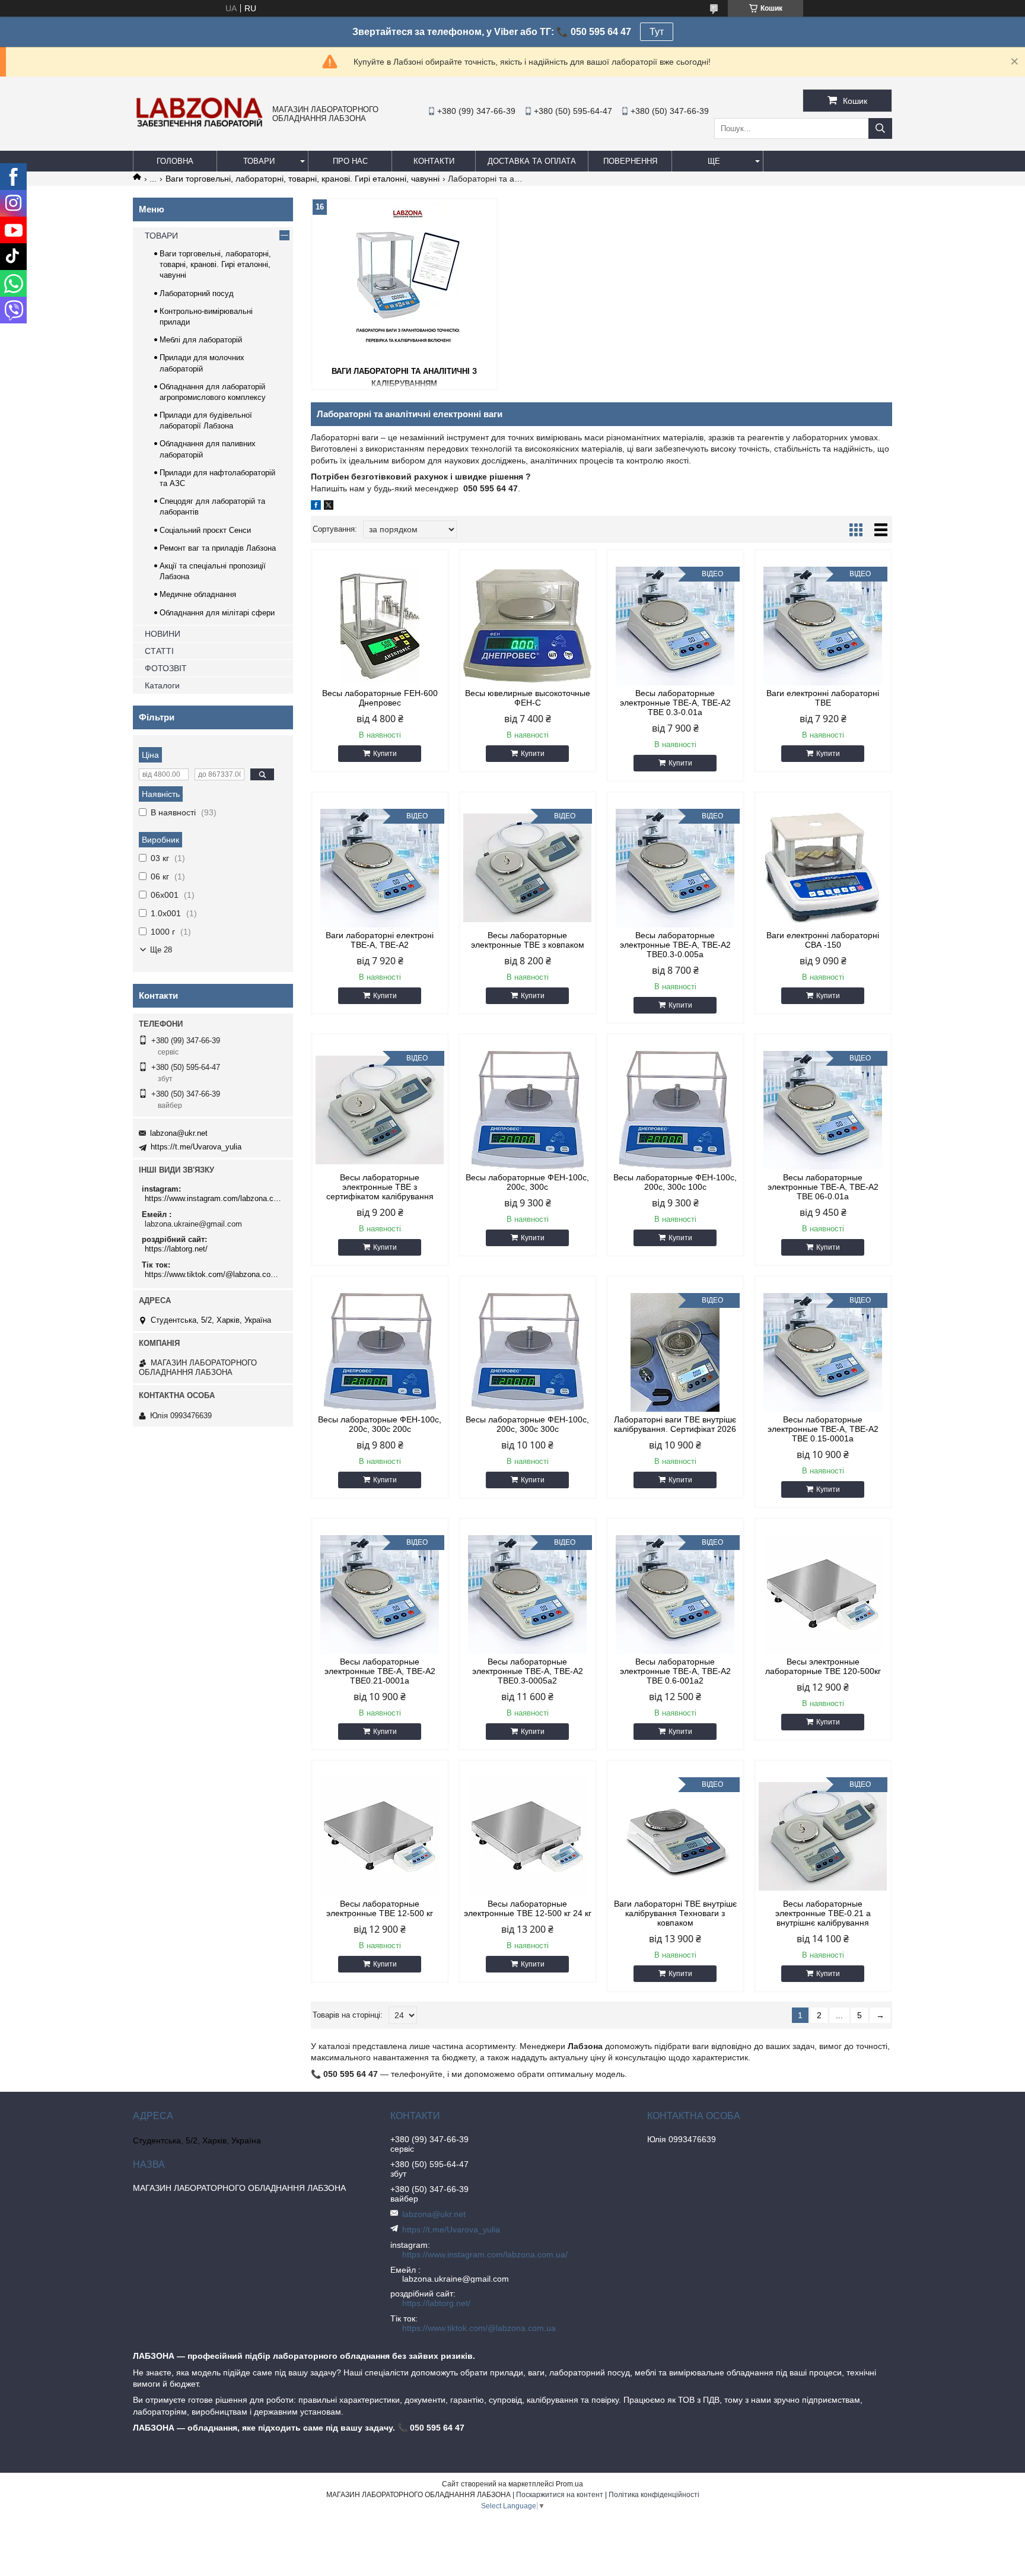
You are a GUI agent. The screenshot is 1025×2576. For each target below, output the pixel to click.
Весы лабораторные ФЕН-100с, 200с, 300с (527, 1182)
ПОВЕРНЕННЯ (630, 161)
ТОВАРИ (259, 161)
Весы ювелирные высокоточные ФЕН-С (528, 698)
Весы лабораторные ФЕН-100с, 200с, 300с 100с (675, 1182)
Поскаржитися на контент (560, 2495)
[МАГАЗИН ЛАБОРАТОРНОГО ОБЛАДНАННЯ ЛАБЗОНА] (200, 126)
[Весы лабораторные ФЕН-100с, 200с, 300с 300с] (528, 1352)
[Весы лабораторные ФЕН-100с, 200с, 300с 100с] (675, 1110)
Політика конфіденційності (654, 2495)
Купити (385, 754)
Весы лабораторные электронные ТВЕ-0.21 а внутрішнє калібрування (823, 1913)
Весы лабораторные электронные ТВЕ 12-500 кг (380, 1908)
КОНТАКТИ (434, 161)
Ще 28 (161, 950)
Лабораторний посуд (197, 293)
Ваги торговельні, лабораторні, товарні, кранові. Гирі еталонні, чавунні (303, 179)
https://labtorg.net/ (176, 1249)
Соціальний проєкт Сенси (205, 530)
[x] (329, 507)
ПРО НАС (350, 161)
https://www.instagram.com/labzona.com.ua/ (214, 1198)
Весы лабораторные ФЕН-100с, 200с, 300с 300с (527, 1424)
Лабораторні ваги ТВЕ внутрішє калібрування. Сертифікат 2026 (675, 1424)
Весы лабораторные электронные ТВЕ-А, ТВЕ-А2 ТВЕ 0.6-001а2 (675, 1671)
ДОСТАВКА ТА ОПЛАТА (532, 161)
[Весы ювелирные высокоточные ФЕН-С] (528, 626)
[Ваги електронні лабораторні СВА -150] (823, 868)
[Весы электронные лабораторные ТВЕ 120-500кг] (823, 1594)
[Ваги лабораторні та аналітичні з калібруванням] (405, 281)
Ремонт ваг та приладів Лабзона (218, 548)
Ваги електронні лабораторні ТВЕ (823, 698)
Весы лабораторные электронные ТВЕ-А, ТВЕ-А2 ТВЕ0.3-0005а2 (528, 1671)
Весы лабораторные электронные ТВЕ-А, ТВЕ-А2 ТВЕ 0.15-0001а (823, 1429)
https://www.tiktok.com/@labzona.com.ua (214, 1274)
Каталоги (162, 685)
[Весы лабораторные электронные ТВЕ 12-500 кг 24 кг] (528, 1837)
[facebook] (316, 507)
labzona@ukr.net (179, 1133)
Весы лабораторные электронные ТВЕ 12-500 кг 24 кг (528, 1908)
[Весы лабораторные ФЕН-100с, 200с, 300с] (528, 1110)
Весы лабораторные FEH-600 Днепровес (380, 698)
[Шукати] (880, 128)
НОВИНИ (163, 634)
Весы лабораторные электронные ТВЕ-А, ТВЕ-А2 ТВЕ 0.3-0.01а (675, 703)
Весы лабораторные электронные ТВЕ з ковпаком (528, 940)
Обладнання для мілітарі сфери (217, 613)
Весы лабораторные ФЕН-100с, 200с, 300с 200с (380, 1424)
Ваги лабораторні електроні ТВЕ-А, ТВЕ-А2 (380, 940)
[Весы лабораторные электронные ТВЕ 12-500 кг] (380, 1837)
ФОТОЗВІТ (166, 668)
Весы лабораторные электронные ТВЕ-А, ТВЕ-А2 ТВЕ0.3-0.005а (675, 945)
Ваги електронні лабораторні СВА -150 (823, 940)
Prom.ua (569, 2484)
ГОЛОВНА (175, 161)
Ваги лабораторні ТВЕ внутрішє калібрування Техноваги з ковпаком (675, 1913)
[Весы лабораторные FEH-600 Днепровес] (380, 626)
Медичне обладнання (198, 594)
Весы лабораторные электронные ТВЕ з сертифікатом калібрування (380, 1187)
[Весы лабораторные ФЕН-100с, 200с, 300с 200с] (380, 1352)
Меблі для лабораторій (201, 340)
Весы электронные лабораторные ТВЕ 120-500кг (823, 1666)
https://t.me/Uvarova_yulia (196, 1147)
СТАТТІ (159, 651)
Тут (657, 32)
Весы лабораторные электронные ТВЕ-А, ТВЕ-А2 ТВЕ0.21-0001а (380, 1671)
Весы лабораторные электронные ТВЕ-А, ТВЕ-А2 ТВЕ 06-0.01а (823, 1187)
